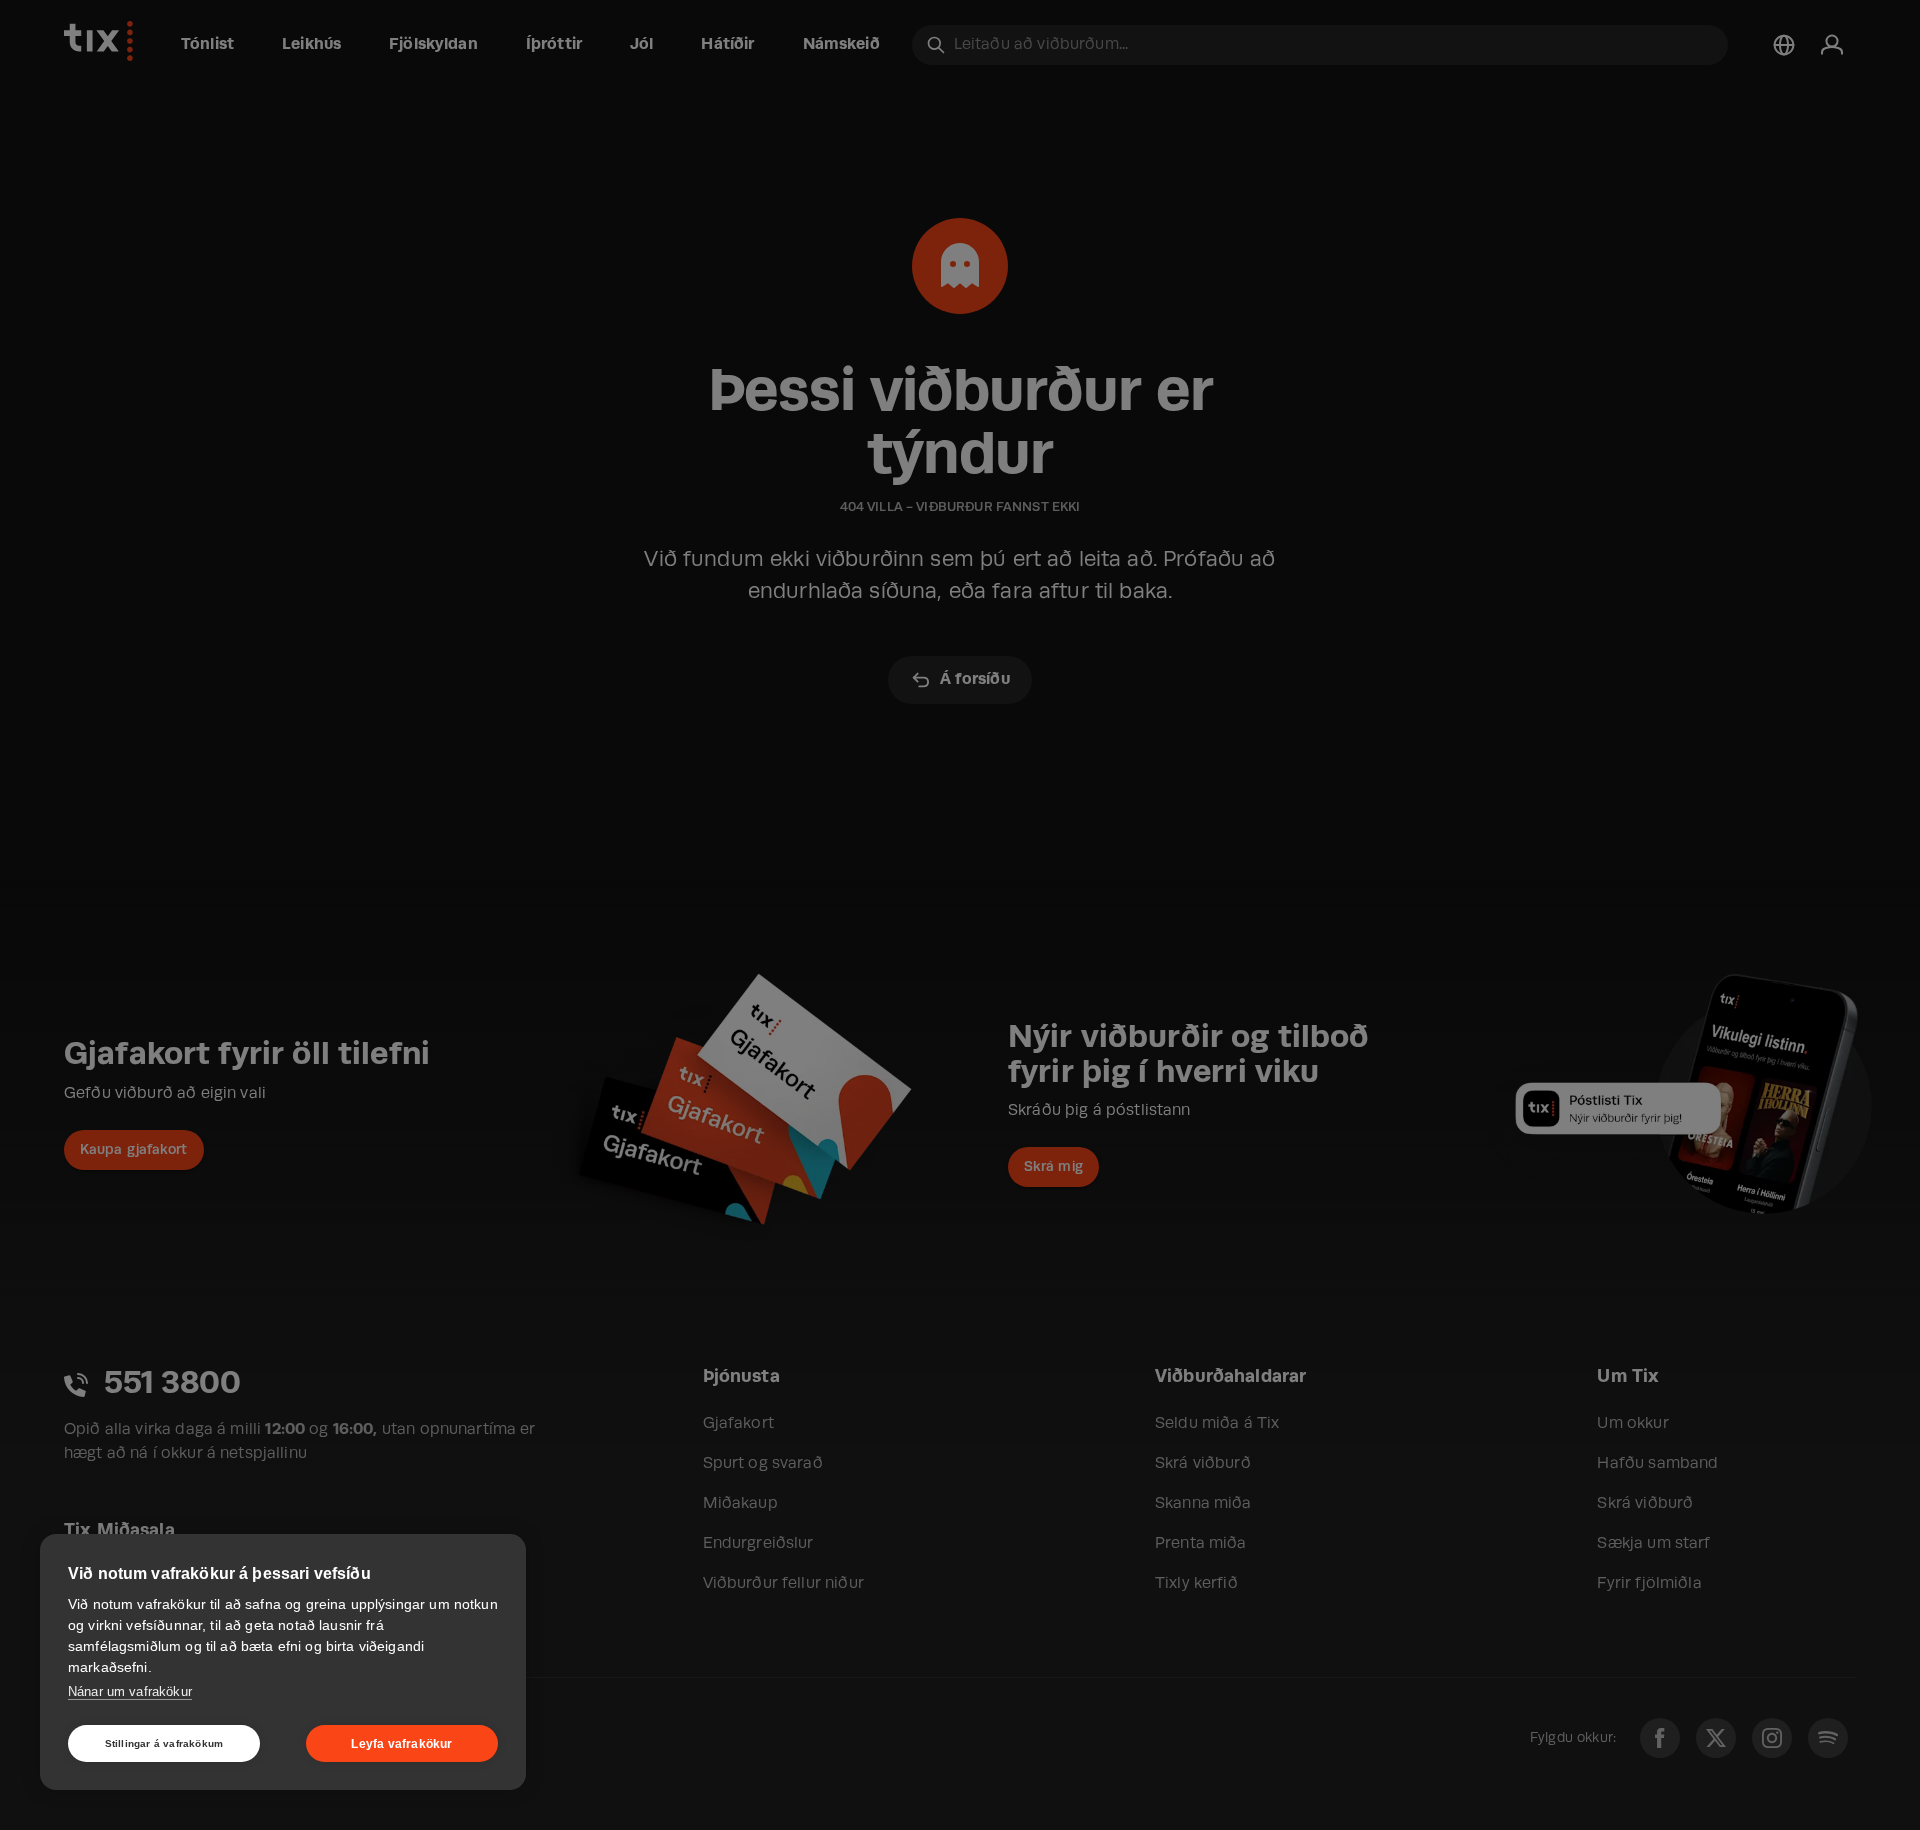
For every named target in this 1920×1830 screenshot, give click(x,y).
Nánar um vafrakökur (130, 1691)
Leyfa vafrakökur (401, 1744)
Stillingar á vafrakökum (164, 1743)
